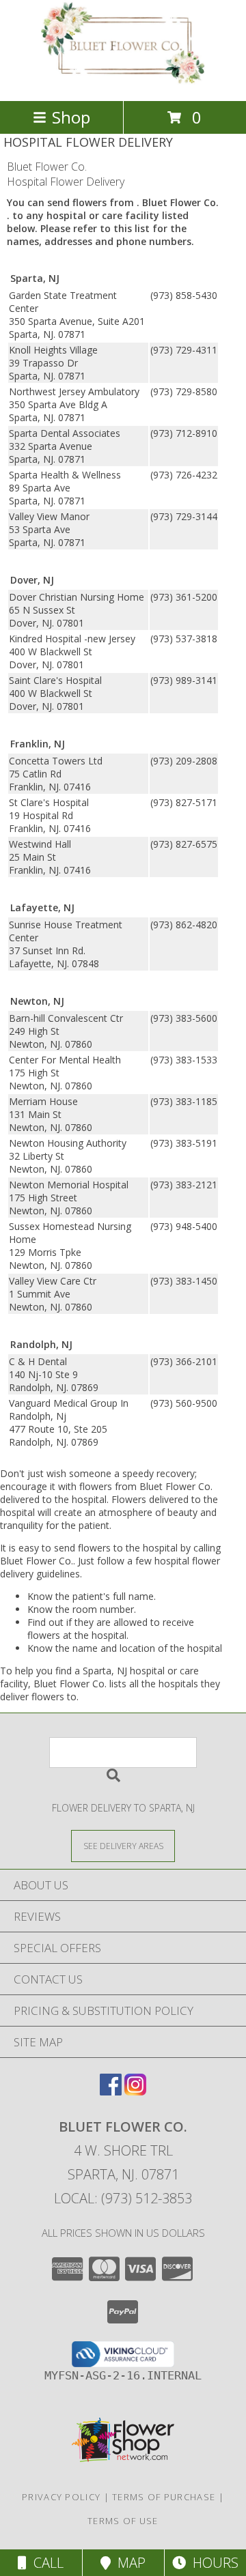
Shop (71, 117)
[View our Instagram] (135, 2091)
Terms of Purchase (164, 2497)
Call (45, 2563)
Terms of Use (123, 2521)
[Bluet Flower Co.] (123, 81)
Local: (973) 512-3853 (123, 2198)
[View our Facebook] (111, 2091)
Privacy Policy (61, 2497)
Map (128, 2563)
